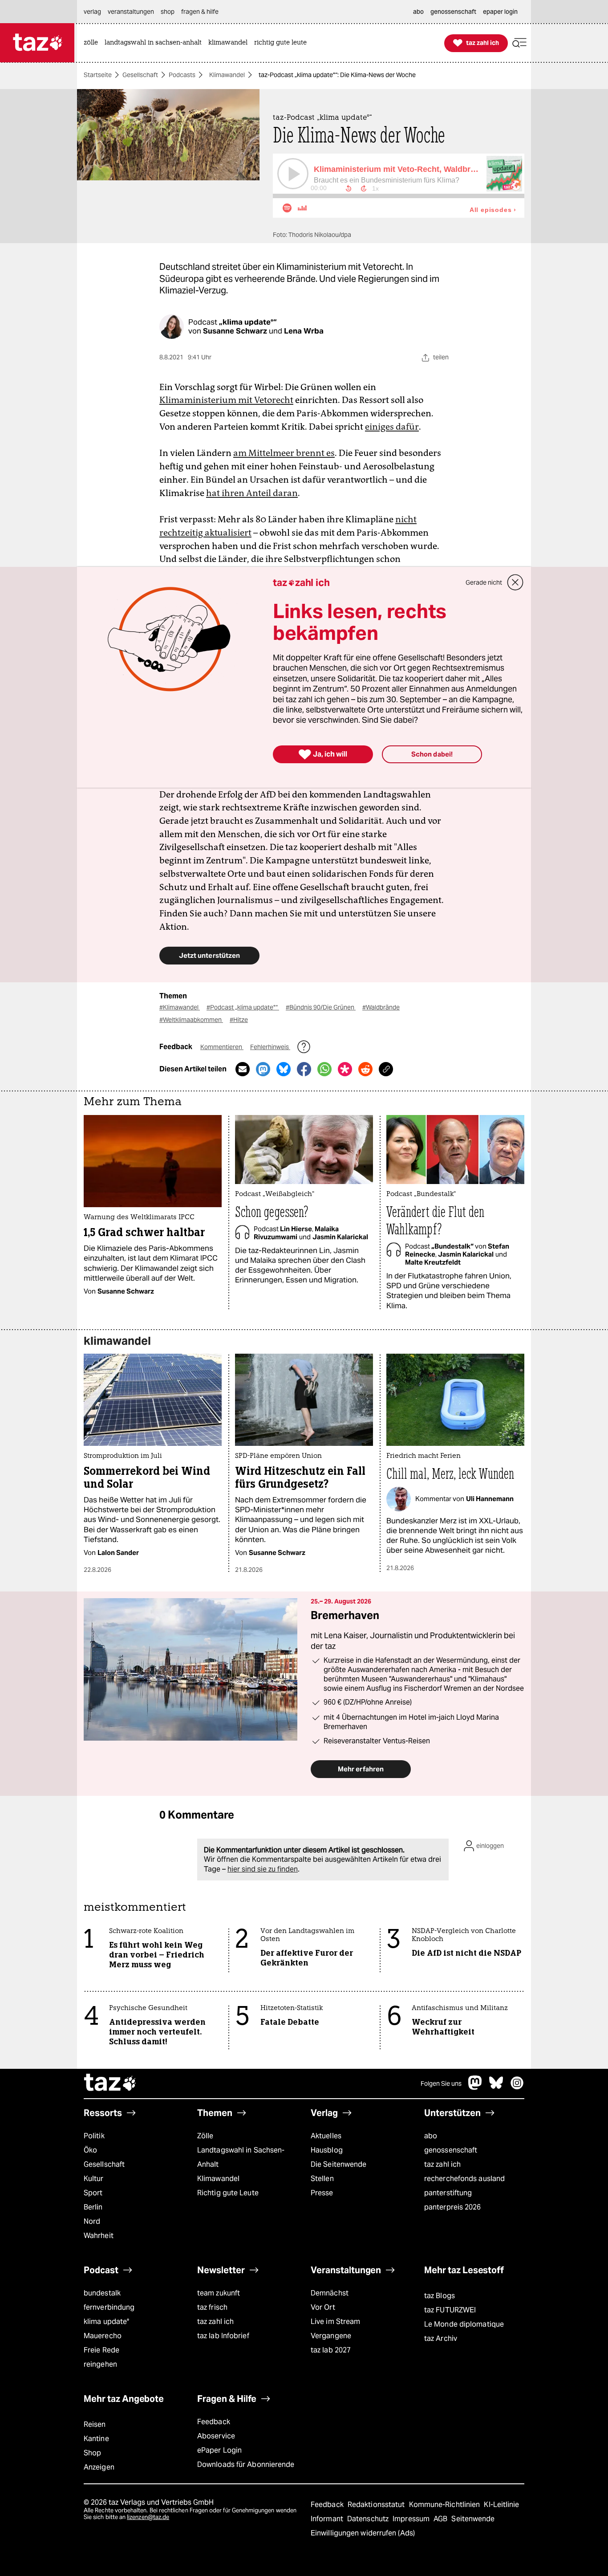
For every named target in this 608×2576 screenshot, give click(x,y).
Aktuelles (326, 2136)
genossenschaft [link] (453, 12)
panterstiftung (448, 2193)
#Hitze (239, 1020)
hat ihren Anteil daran (252, 493)
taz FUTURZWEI (450, 2310)
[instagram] (517, 2087)
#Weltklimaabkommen (191, 1020)
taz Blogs (440, 2296)
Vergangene (331, 2336)
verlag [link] (92, 12)
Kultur (94, 2179)
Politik (94, 2136)
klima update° (106, 2322)
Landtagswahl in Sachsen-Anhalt (241, 2157)
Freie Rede (101, 2350)
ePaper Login (219, 2450)
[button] (519, 43)
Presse (322, 2193)
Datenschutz (369, 2519)
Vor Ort (323, 2307)
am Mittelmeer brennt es (284, 453)
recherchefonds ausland (464, 2179)
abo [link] (418, 12)
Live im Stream (335, 2322)
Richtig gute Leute (228, 2193)
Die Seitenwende (338, 2164)
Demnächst (330, 2293)
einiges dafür (392, 427)
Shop (92, 2453)
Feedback (214, 2422)
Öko (90, 2150)
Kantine (96, 2439)
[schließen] (515, 582)
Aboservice (216, 2436)
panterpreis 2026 (453, 2207)
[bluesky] (496, 2087)
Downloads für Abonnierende (246, 2464)
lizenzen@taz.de (148, 2517)
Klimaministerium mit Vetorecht (226, 400)
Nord (92, 2221)
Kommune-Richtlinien (446, 2505)
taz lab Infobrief (223, 2336)
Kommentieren (222, 1047)
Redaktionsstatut (377, 2505)
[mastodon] (475, 2087)
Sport (93, 2193)
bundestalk (102, 2293)
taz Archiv (441, 2338)
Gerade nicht (484, 582)
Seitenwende (473, 2519)
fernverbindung (109, 2307)
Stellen (322, 2179)
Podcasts (182, 75)
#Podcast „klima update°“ (243, 1007)
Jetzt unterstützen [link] (209, 955)
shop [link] (168, 12)
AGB (441, 2519)
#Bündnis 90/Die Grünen (321, 1007)
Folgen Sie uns (441, 2084)
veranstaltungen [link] (131, 12)
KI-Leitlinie (501, 2505)
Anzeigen (99, 2467)
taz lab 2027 (331, 2350)
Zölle (205, 2136)
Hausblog (327, 2150)
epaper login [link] (500, 12)
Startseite (98, 75)
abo (431, 2136)
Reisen (95, 2424)
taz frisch (212, 2307)
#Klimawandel (180, 1007)
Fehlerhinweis (270, 1047)
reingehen (100, 2364)
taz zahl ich (442, 2164)
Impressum (412, 2519)
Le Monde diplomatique (464, 2324)
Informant (328, 2519)
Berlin (93, 2207)
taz (110, 2084)
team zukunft (219, 2293)
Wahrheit (99, 2236)
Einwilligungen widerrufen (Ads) (363, 2533)
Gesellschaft (140, 75)
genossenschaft (451, 2150)
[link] (93, 43)
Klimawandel (227, 75)
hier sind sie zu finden (263, 1869)
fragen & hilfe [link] (200, 12)
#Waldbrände (381, 1007)
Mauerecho (103, 2336)
